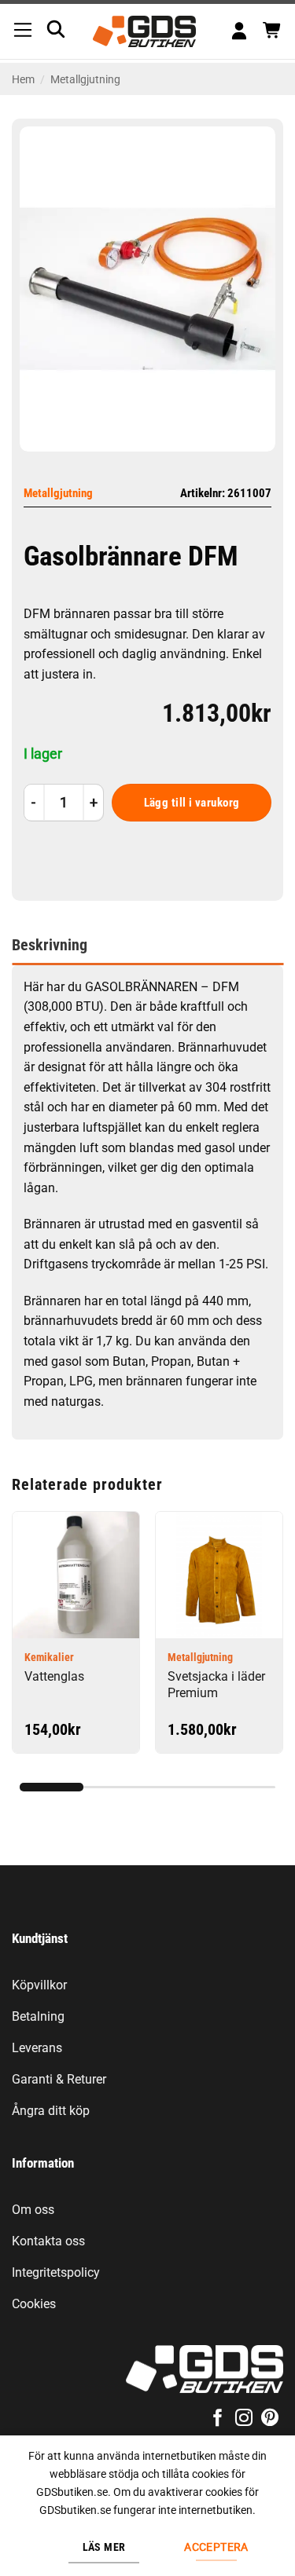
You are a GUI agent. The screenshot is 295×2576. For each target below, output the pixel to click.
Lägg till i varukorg (192, 803)
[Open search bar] (56, 29)
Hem (23, 79)
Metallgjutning (85, 79)
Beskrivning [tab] (50, 945)
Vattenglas (54, 1676)
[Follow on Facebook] (217, 2419)
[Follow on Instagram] (244, 2419)
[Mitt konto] (239, 32)
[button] (23, 31)
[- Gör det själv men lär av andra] (144, 31)
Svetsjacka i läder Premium (216, 1685)
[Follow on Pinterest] (270, 2419)
